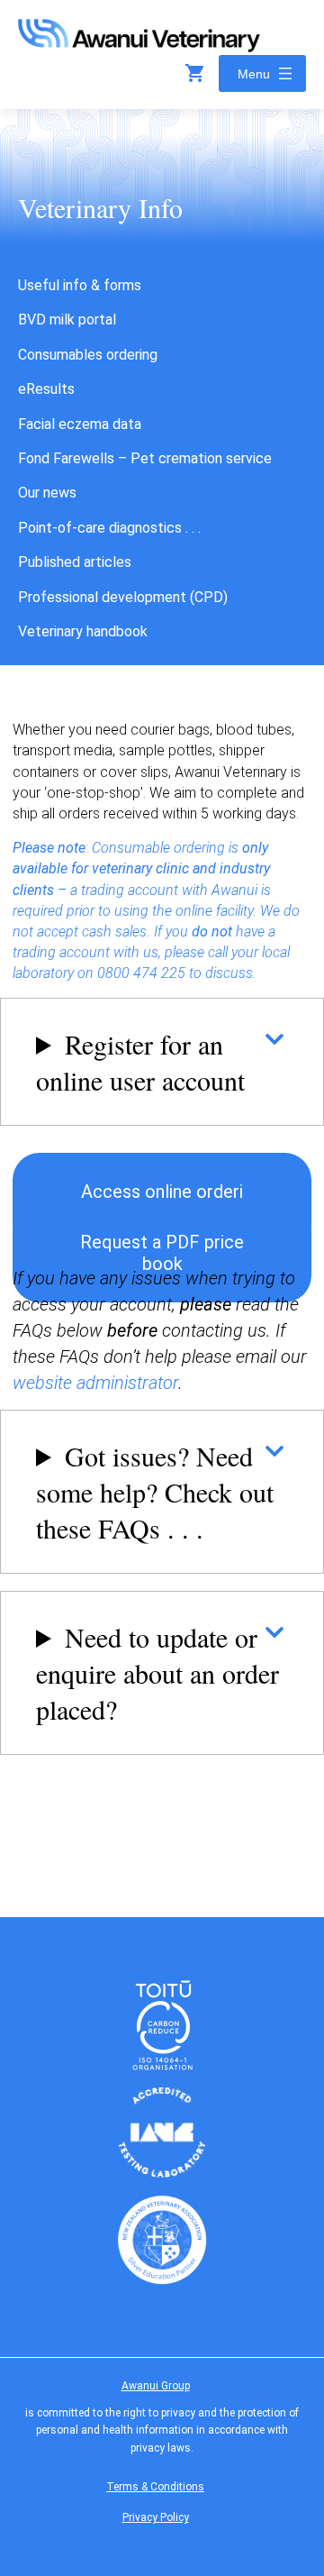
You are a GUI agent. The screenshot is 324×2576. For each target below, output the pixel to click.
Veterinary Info (100, 207)
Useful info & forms (80, 285)
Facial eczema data (80, 424)
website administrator (95, 1383)
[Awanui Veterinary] (139, 46)
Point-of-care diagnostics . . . (109, 528)
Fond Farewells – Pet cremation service (145, 458)
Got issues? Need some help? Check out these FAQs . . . (155, 1492)
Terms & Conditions (155, 2487)
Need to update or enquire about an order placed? (157, 1673)
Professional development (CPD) (123, 597)
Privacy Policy (156, 2517)
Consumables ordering (88, 355)
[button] (162, 1202)
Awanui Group (156, 2386)
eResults (46, 389)
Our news (47, 493)
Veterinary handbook (83, 631)
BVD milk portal (67, 320)
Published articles (75, 562)
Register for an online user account (140, 1062)
